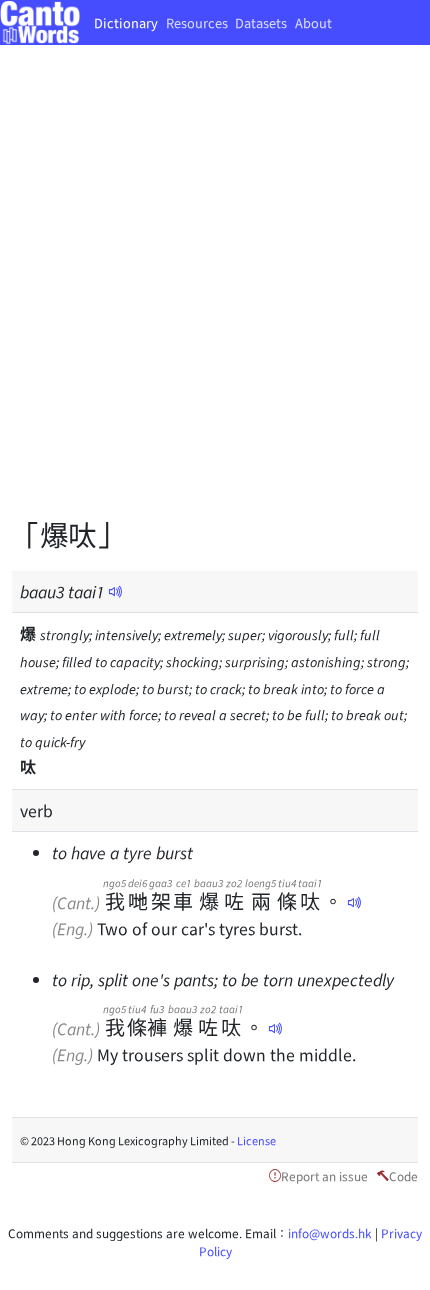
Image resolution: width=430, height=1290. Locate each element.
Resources (197, 22)
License (256, 1140)
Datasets (261, 22)
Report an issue (324, 1175)
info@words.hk (330, 1232)
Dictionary (126, 22)
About (313, 22)
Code (403, 1175)
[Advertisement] (215, 295)
